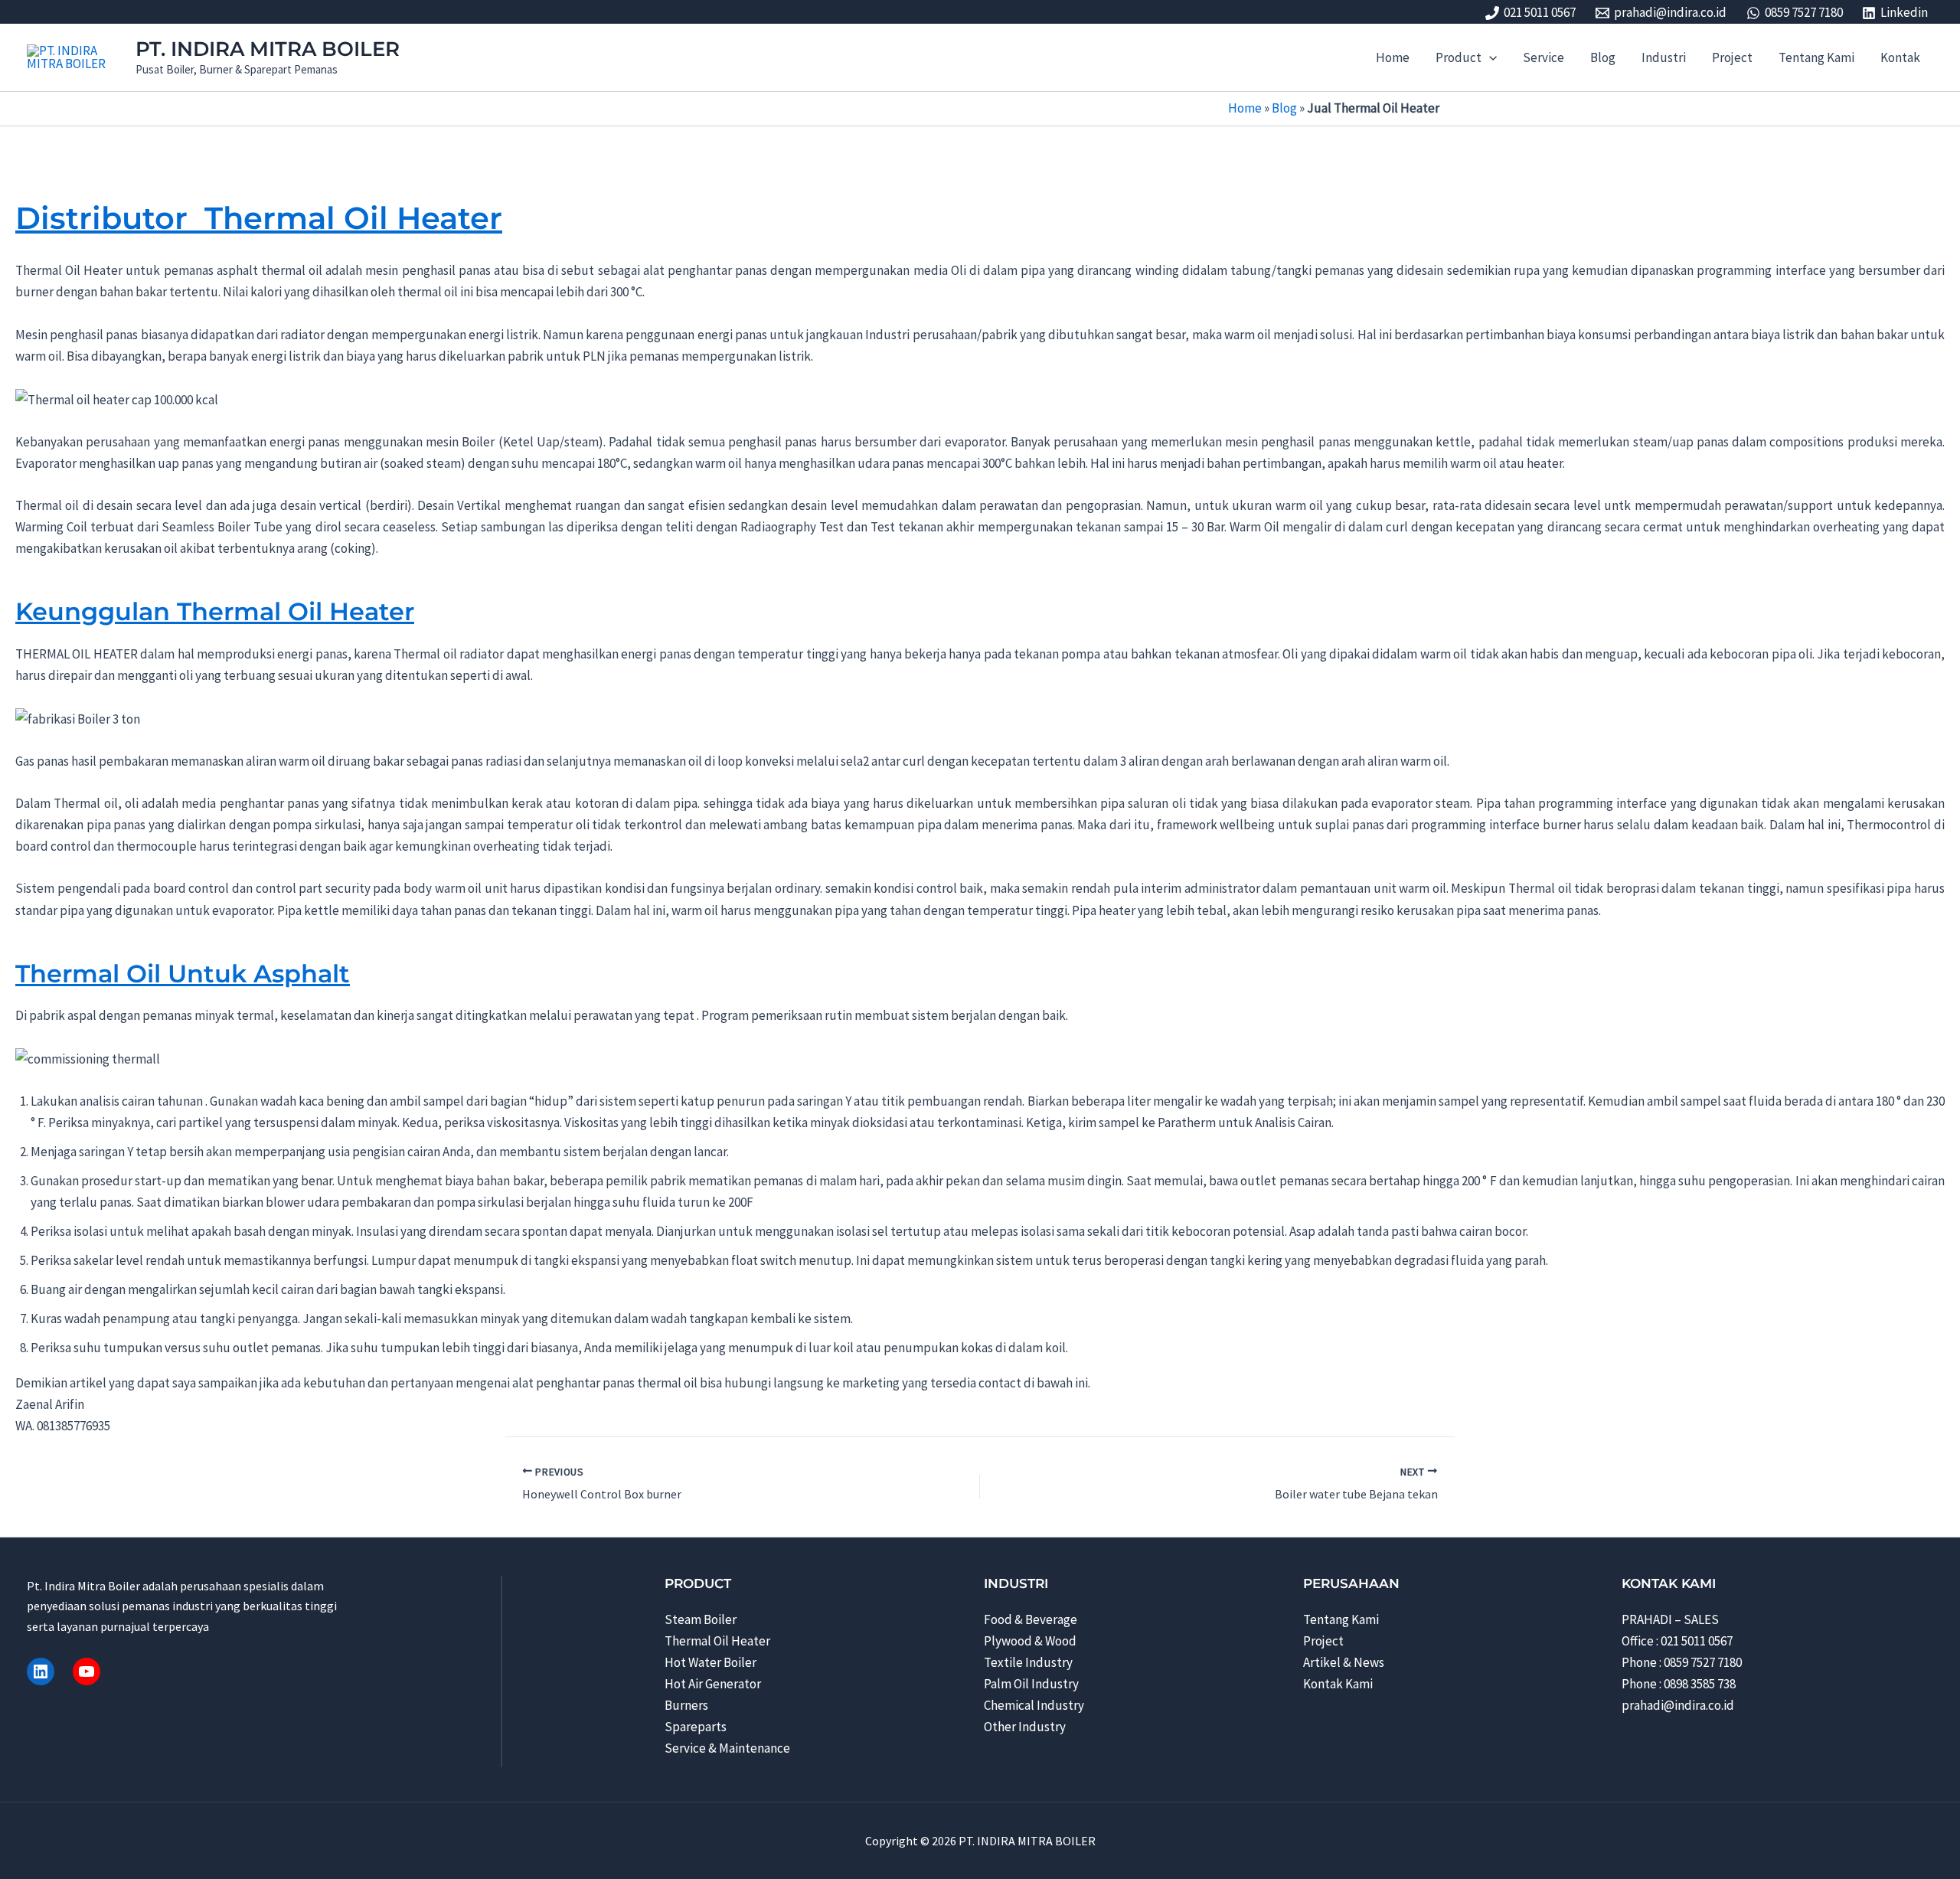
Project (1323, 1641)
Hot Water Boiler (710, 1662)
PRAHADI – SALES (1670, 1619)
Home (1245, 108)
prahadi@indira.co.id (1678, 1705)
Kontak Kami (1338, 1684)
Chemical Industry (1034, 1705)
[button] (1489, 57)
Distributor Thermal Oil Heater (259, 218)
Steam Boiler (701, 1619)
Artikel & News (1344, 1662)
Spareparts (696, 1727)
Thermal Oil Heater (717, 1641)
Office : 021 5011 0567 (1677, 1641)
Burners (686, 1705)
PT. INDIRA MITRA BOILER (268, 49)
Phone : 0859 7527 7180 (1682, 1662)
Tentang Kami (1341, 1619)
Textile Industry (1028, 1662)
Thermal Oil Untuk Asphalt (183, 974)
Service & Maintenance (727, 1748)
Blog (1284, 108)
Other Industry (1025, 1727)
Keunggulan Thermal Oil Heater (215, 611)
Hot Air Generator (713, 1684)
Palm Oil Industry (1031, 1684)
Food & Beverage (1031, 1619)
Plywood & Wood (1030, 1641)
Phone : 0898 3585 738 (1679, 1684)
